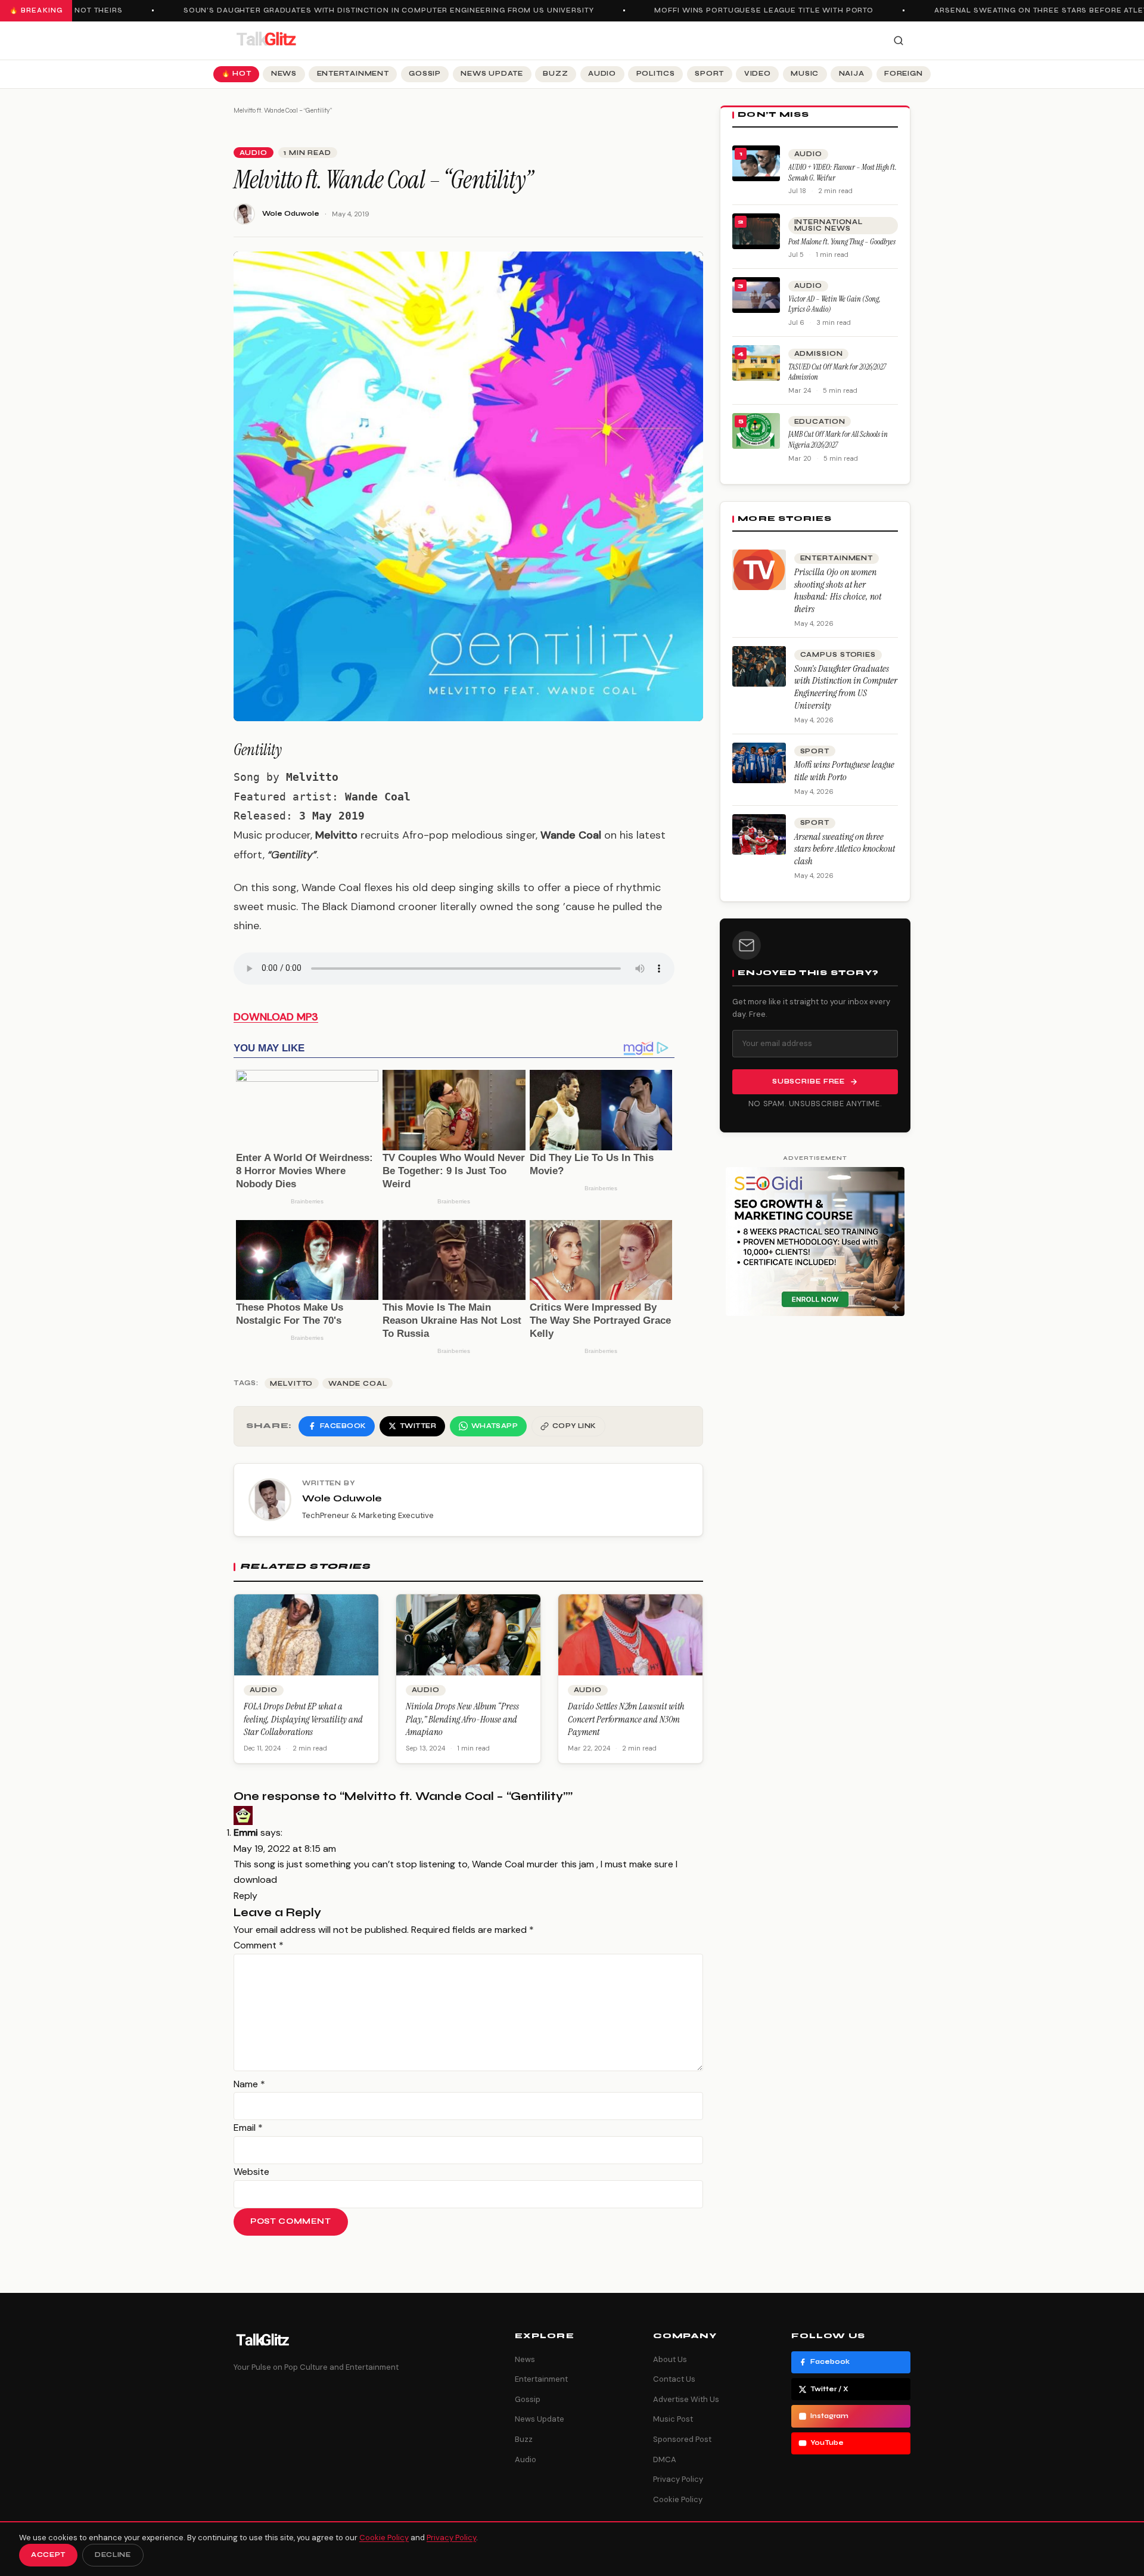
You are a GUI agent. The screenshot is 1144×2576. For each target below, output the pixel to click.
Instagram (829, 2416)
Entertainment (353, 74)
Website (251, 2172)
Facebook (830, 2362)
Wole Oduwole (291, 214)
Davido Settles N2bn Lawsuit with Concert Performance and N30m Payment (626, 1719)
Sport (709, 74)
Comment (259, 1945)
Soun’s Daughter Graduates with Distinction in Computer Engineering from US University (360, 10)
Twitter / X (829, 2389)
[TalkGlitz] (266, 41)
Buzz (555, 74)
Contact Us (674, 2379)
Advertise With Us (686, 2399)
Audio (602, 74)
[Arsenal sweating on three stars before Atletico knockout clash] (759, 834)
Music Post (673, 2419)
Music (805, 74)
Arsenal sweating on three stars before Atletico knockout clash (845, 849)
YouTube (827, 2443)
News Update (492, 74)
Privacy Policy (678, 2479)
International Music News (829, 225)
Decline (113, 2555)
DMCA (665, 2459)
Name (249, 2084)
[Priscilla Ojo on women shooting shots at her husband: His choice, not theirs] (759, 570)
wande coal (358, 1384)
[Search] (899, 41)
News (284, 74)
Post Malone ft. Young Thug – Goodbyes (842, 242)
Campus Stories (838, 655)
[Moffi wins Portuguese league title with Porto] (759, 763)
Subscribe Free (809, 1081)
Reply (245, 1896)
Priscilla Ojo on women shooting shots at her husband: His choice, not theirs (838, 590)
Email (248, 2127)
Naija (852, 74)
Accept (48, 2555)
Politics (656, 74)
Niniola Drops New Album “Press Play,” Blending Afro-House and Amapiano (462, 1719)
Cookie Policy (678, 2499)
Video (758, 74)
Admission (819, 354)
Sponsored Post (682, 2439)
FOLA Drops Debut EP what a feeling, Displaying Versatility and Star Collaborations (303, 1719)
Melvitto (291, 1384)
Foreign (903, 74)
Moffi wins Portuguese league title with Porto (735, 10)
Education (820, 422)
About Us (670, 2359)
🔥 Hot (237, 74)
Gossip (425, 74)
